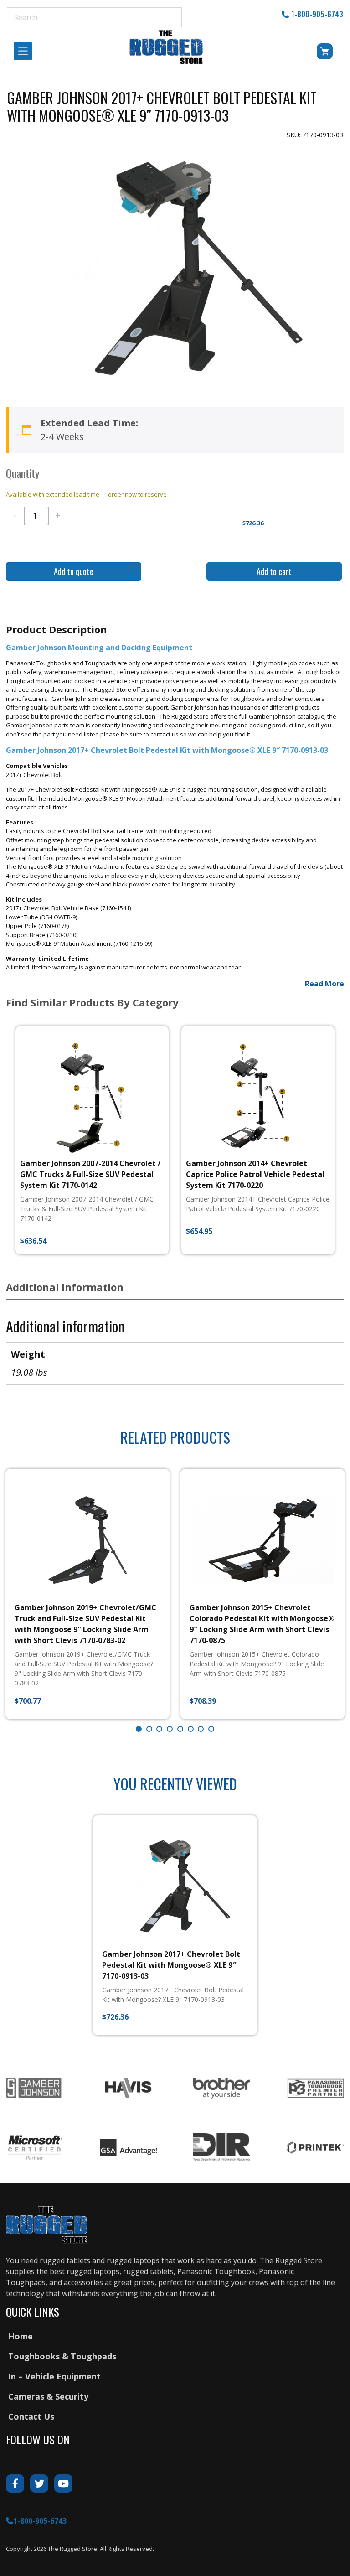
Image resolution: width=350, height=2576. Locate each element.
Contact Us (31, 2416)
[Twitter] (39, 2483)
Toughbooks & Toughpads (62, 2356)
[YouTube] (63, 2483)
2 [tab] (149, 1729)
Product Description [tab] (57, 629)
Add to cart (274, 571)
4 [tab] (170, 1729)
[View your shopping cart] (319, 53)
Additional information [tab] (65, 1287)
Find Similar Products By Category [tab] (92, 1002)
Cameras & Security (48, 2396)
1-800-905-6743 (317, 14)
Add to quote (74, 571)
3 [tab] (159, 1729)
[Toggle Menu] (26, 51)
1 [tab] (139, 1729)
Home (21, 2336)
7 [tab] (201, 1729)
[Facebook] (15, 2483)
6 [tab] (191, 1729)
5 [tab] (180, 1729)
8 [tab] (211, 1729)
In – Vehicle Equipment (54, 2376)
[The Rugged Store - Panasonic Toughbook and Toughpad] (167, 47)
